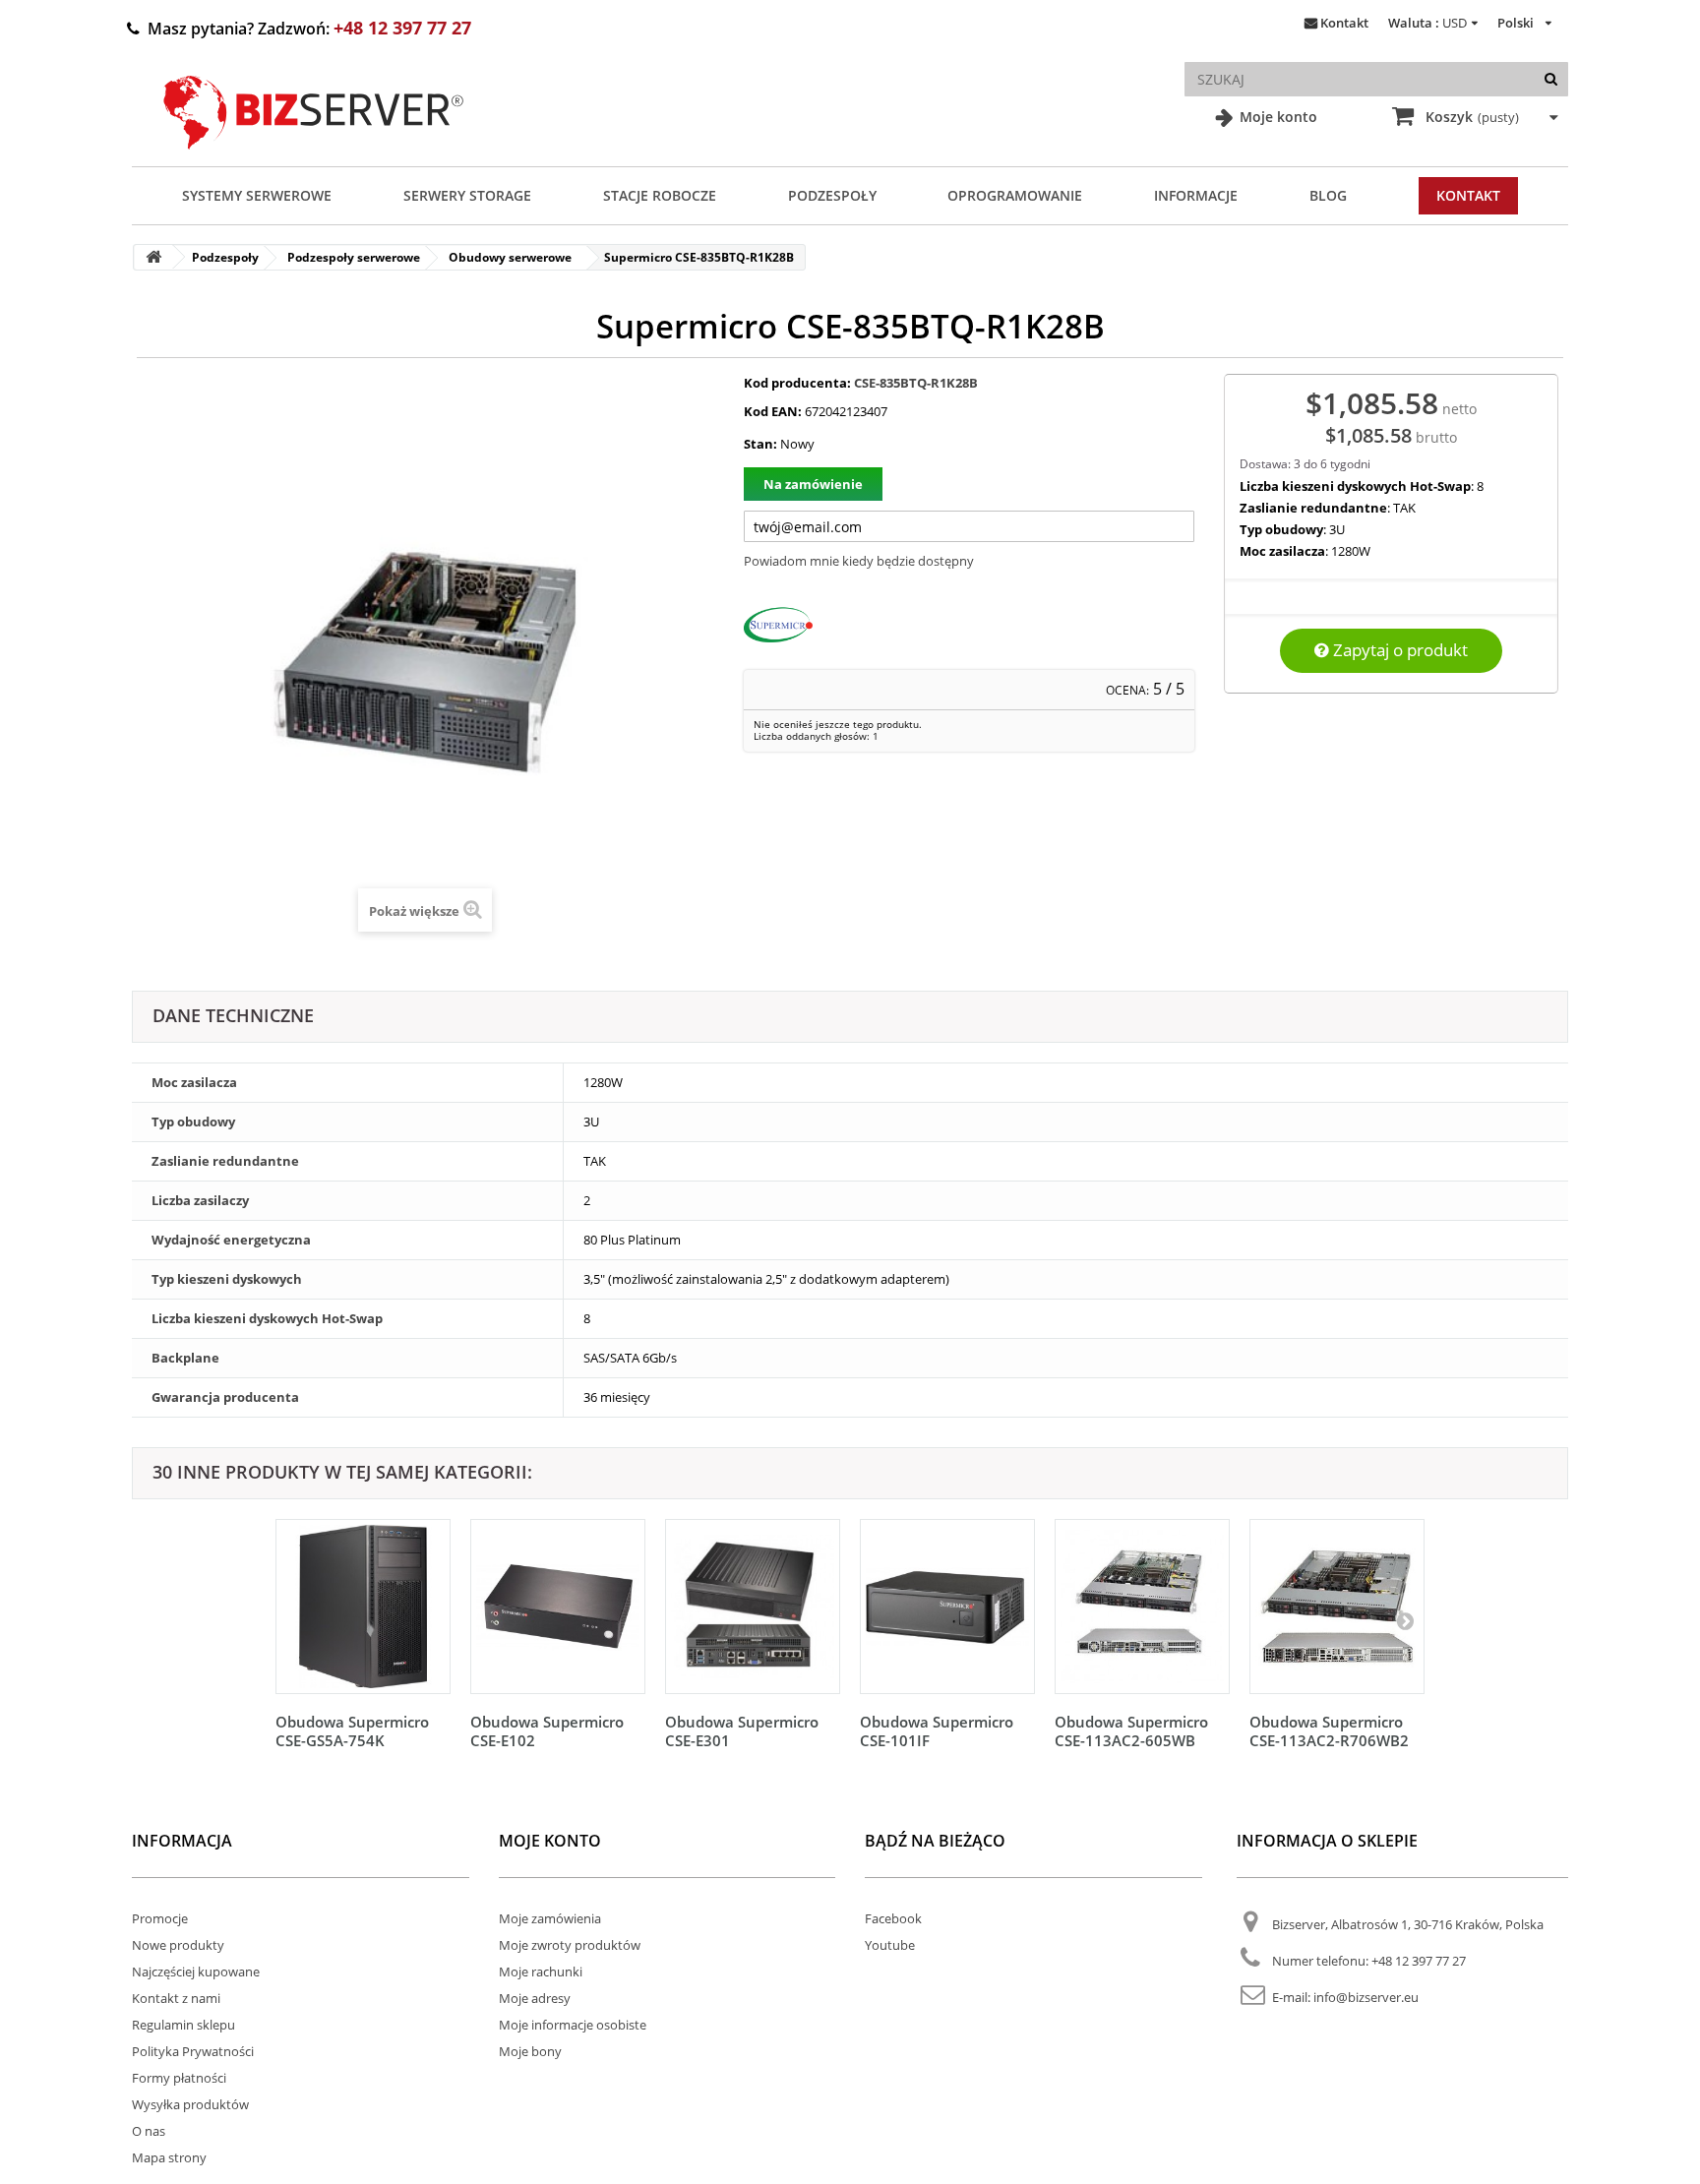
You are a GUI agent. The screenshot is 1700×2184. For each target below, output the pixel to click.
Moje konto (1276, 117)
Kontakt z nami (176, 1998)
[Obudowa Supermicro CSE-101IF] (947, 1607)
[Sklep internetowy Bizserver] (314, 157)
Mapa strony (169, 2157)
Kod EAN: (773, 411)
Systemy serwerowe (257, 195)
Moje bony (530, 2051)
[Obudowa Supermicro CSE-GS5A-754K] (363, 1607)
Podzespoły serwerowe (354, 257)
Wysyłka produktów (190, 2104)
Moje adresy (535, 1998)
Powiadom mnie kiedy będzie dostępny (859, 561)
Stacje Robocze (660, 195)
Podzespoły (832, 195)
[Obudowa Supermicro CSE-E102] (558, 1607)
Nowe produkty (178, 1945)
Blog (1328, 195)
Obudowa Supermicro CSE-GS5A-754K (352, 1731)
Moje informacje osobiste (573, 2025)
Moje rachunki (541, 1972)
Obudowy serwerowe (510, 257)
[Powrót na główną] (153, 257)
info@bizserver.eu (1366, 1997)
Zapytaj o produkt (1398, 650)
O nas (149, 2131)
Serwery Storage (467, 195)
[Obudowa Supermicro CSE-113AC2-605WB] (1142, 1607)
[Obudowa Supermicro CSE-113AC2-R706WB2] (1337, 1607)
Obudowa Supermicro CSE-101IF (937, 1731)
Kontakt (1344, 23)
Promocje (160, 1918)
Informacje (1196, 195)
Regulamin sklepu (183, 2025)
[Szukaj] (1551, 79)
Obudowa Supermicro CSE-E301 (742, 1731)
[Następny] (1405, 1620)
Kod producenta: (797, 383)
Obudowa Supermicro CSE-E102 (547, 1731)
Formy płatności (179, 2078)
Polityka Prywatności (193, 2051)
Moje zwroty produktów (570, 1945)
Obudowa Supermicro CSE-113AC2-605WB (1131, 1731)
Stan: (760, 444)
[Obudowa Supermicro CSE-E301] (753, 1607)
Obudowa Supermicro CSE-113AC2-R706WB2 (1329, 1731)
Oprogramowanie (1015, 195)
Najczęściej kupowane (196, 1972)
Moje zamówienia (550, 1918)
